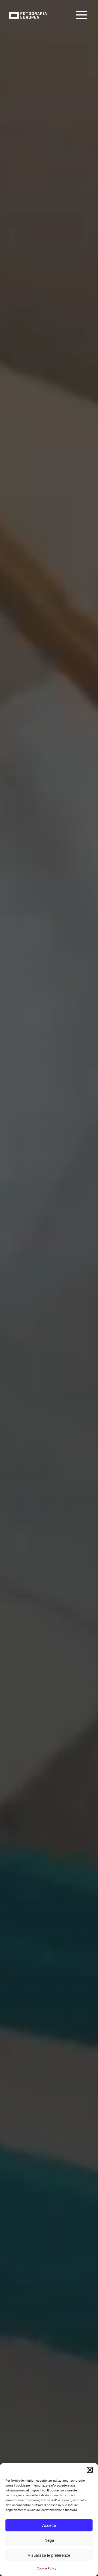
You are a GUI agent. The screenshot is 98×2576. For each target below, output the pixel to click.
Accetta (49, 2525)
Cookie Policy (46, 2568)
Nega (49, 2540)
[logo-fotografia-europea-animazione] (28, 11)
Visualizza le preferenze (49, 2555)
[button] (90, 2470)
